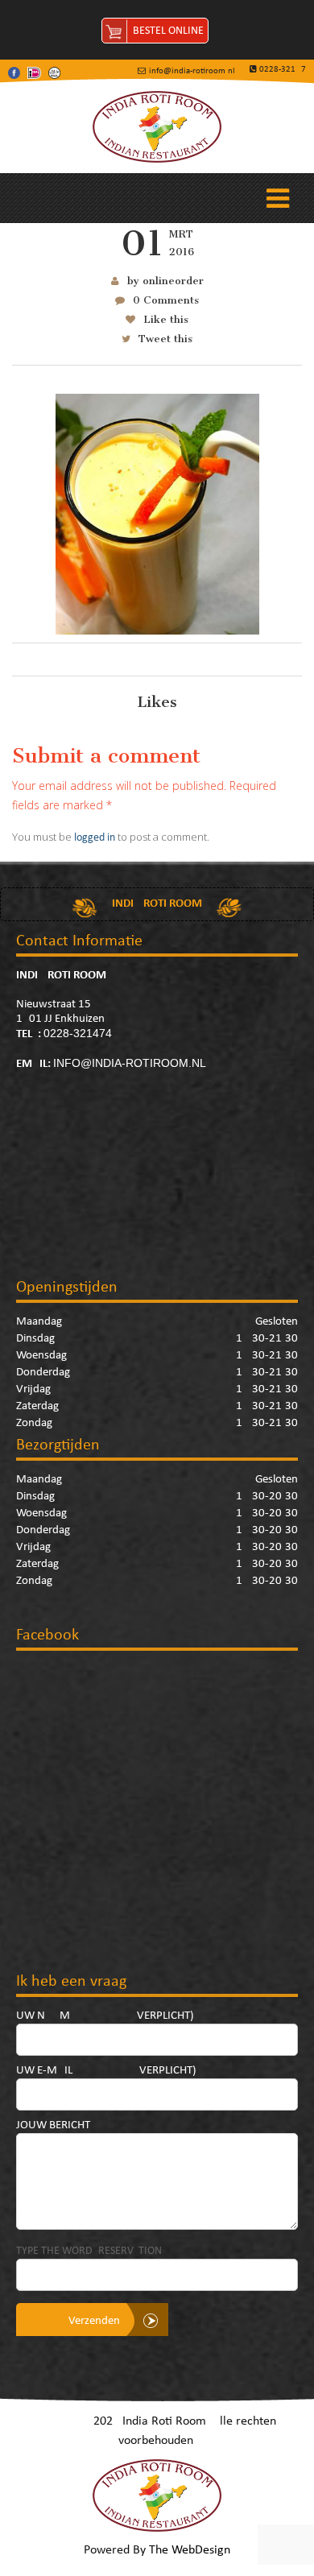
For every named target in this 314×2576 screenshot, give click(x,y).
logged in (95, 838)
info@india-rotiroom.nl (130, 1063)
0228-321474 (78, 1033)
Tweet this (165, 339)
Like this (166, 319)
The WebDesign (190, 2550)
